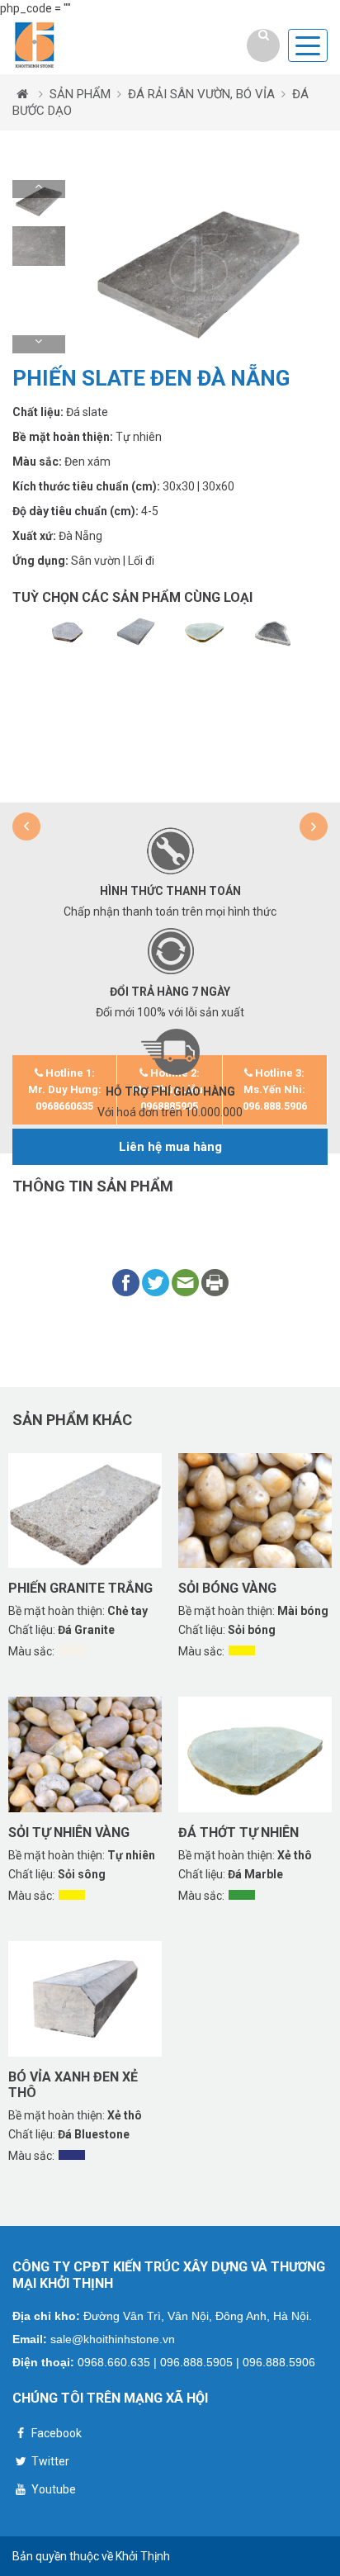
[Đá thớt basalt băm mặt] (67, 631)
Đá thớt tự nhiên (238, 1833)
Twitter (49, 2461)
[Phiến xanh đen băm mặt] (136, 631)
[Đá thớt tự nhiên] (204, 631)
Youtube (52, 2489)
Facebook (55, 2433)
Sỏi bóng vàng (227, 1588)
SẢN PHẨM (80, 94)
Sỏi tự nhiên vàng (69, 1833)
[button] (39, 189)
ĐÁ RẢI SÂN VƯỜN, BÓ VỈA (201, 94)
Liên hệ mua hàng (170, 1147)
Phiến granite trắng (80, 1588)
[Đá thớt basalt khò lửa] (273, 631)
